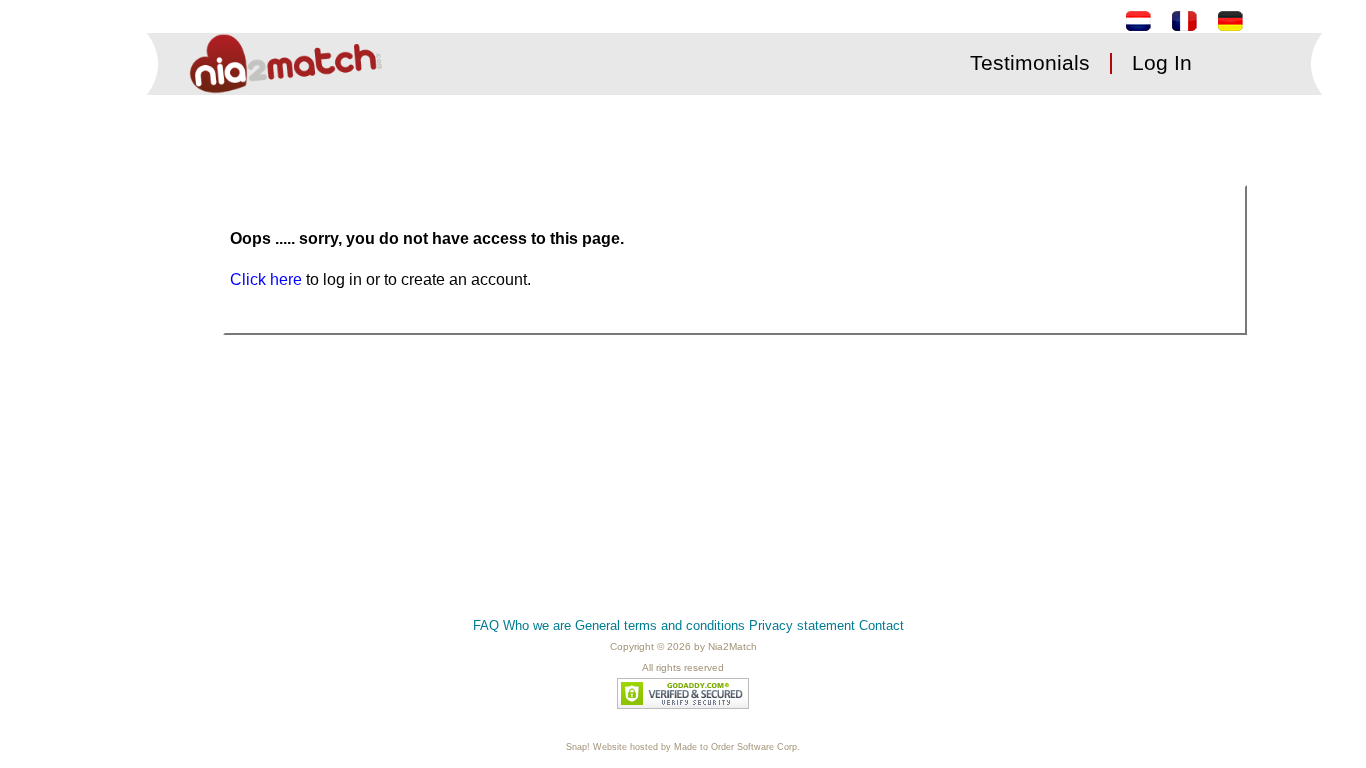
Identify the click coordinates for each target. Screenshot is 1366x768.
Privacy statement (802, 625)
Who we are (537, 625)
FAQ (486, 625)
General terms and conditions (660, 625)
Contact (881, 625)
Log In (1162, 62)
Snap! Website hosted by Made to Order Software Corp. (683, 747)
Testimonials (1030, 62)
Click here (268, 279)
